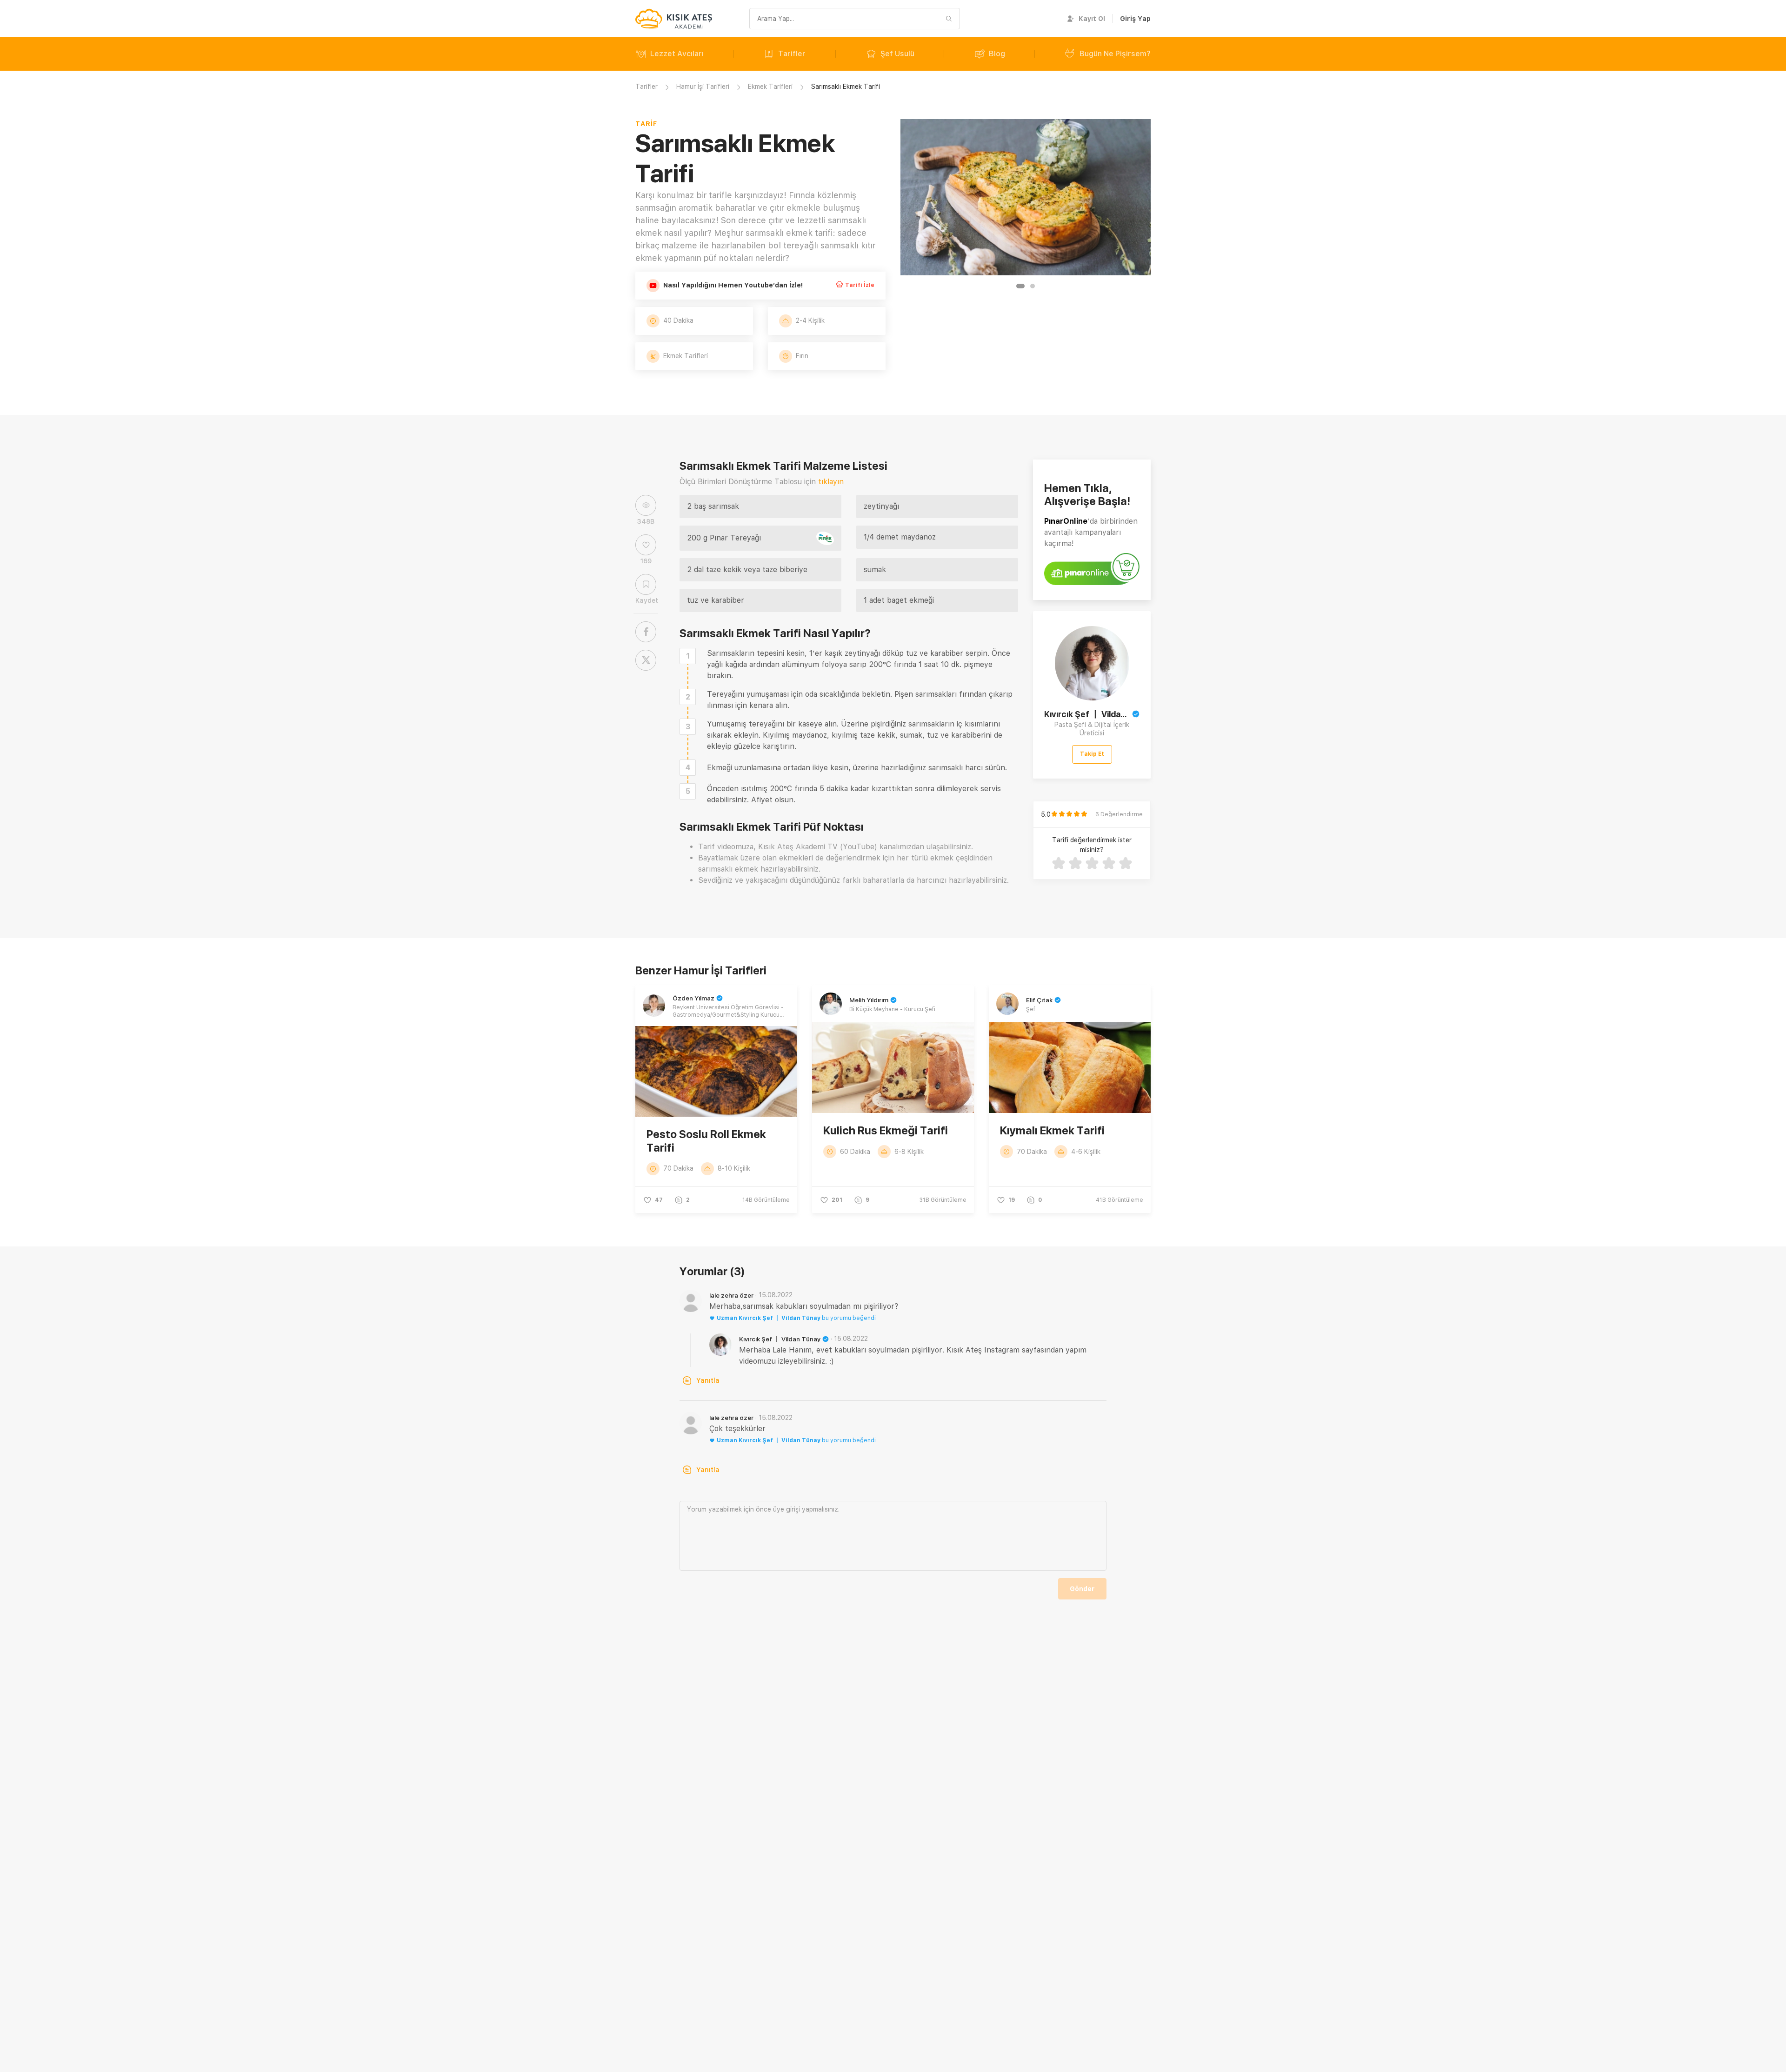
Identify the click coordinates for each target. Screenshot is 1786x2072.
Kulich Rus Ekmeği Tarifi (886, 1130)
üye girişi (786, 1509)
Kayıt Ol (1092, 19)
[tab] (1020, 286)
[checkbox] (688, 656)
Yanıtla (708, 1380)
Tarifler (792, 54)
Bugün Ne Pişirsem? (1115, 54)
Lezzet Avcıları (677, 54)
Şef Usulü (897, 54)
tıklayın (831, 482)
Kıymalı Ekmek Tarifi (1052, 1130)
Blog (997, 54)
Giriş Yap (1135, 19)
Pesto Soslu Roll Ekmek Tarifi (706, 1141)
